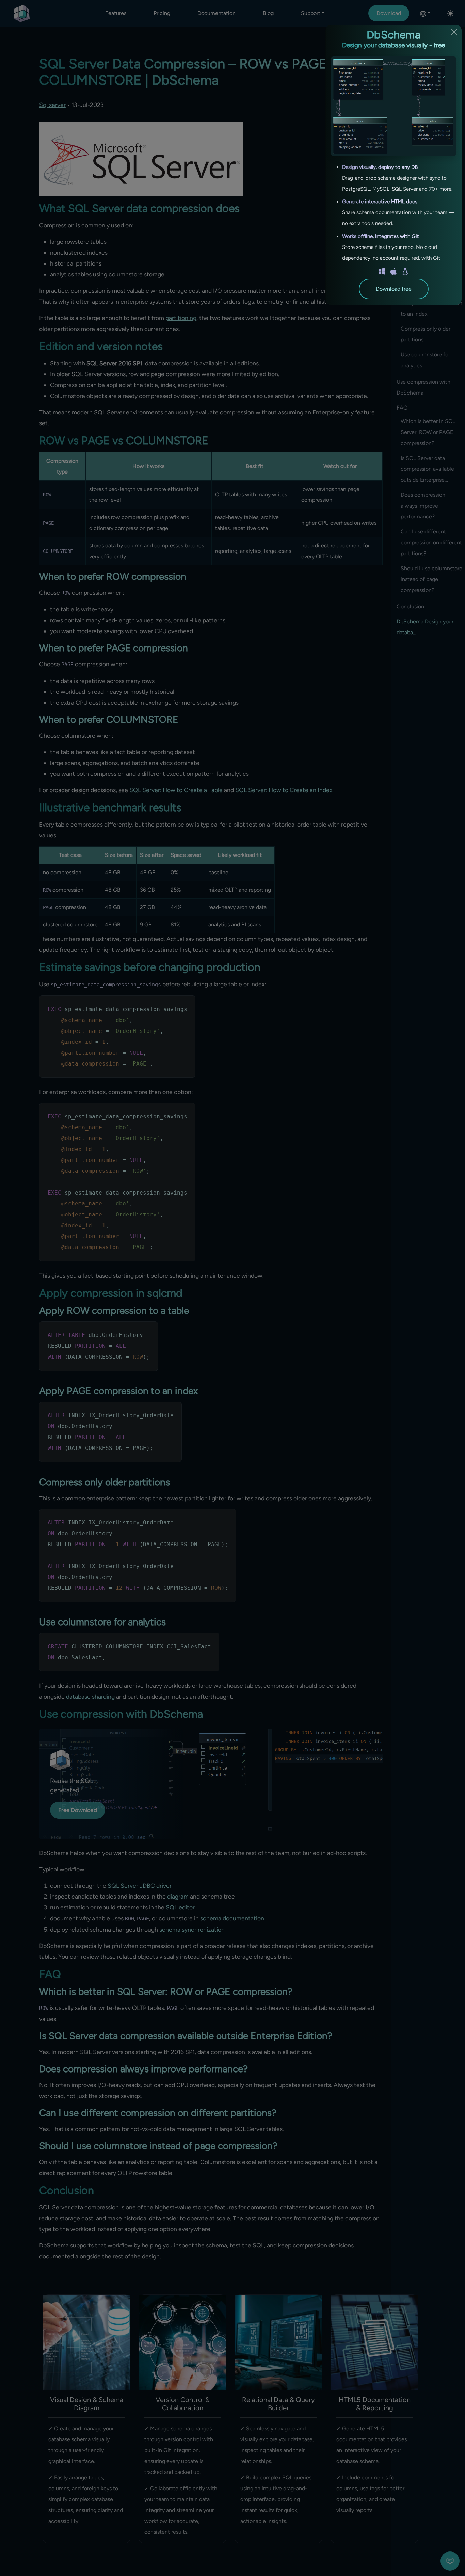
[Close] (454, 32)
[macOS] (394, 271)
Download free (394, 289)
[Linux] (405, 271)
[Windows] (382, 271)
